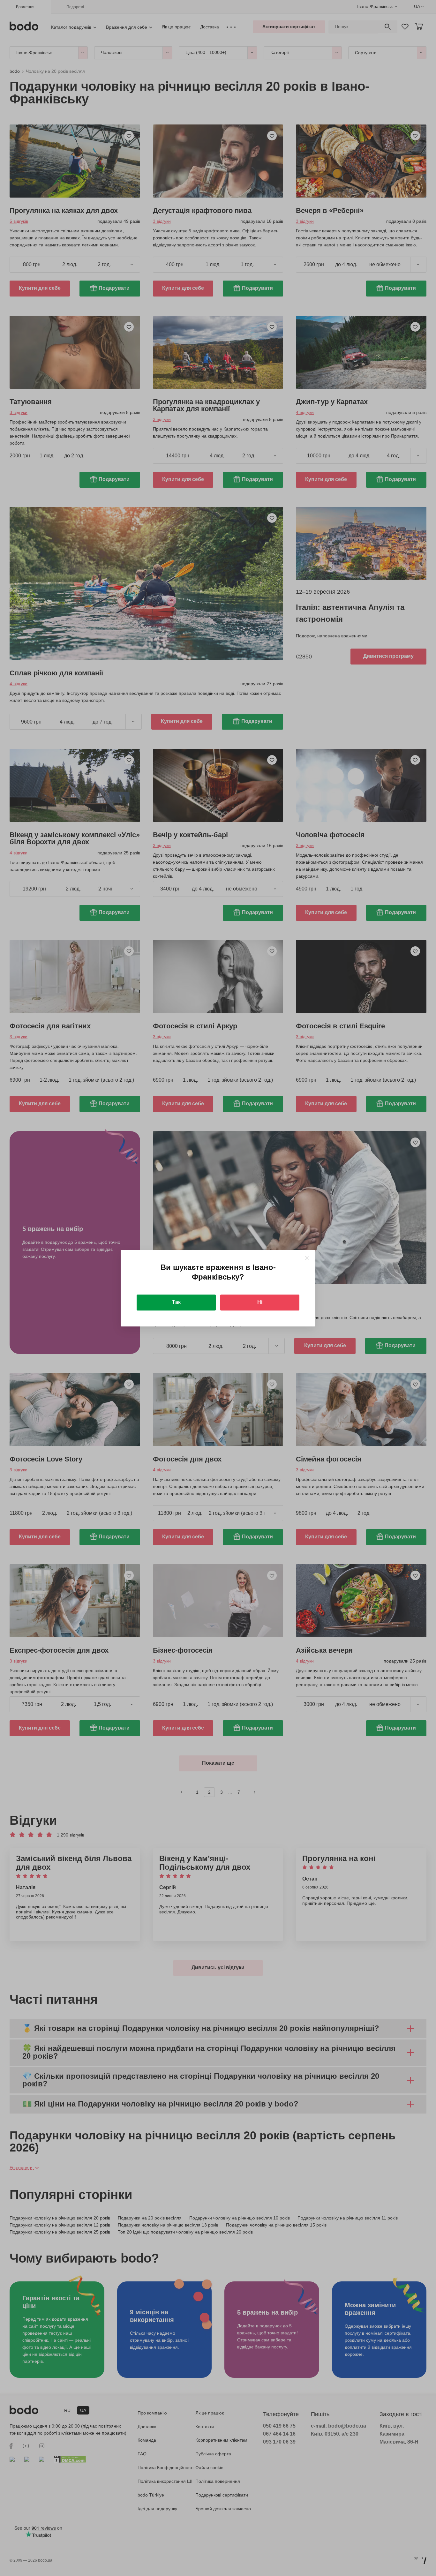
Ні (260, 1302)
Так (176, 1302)
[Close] (307, 1258)
